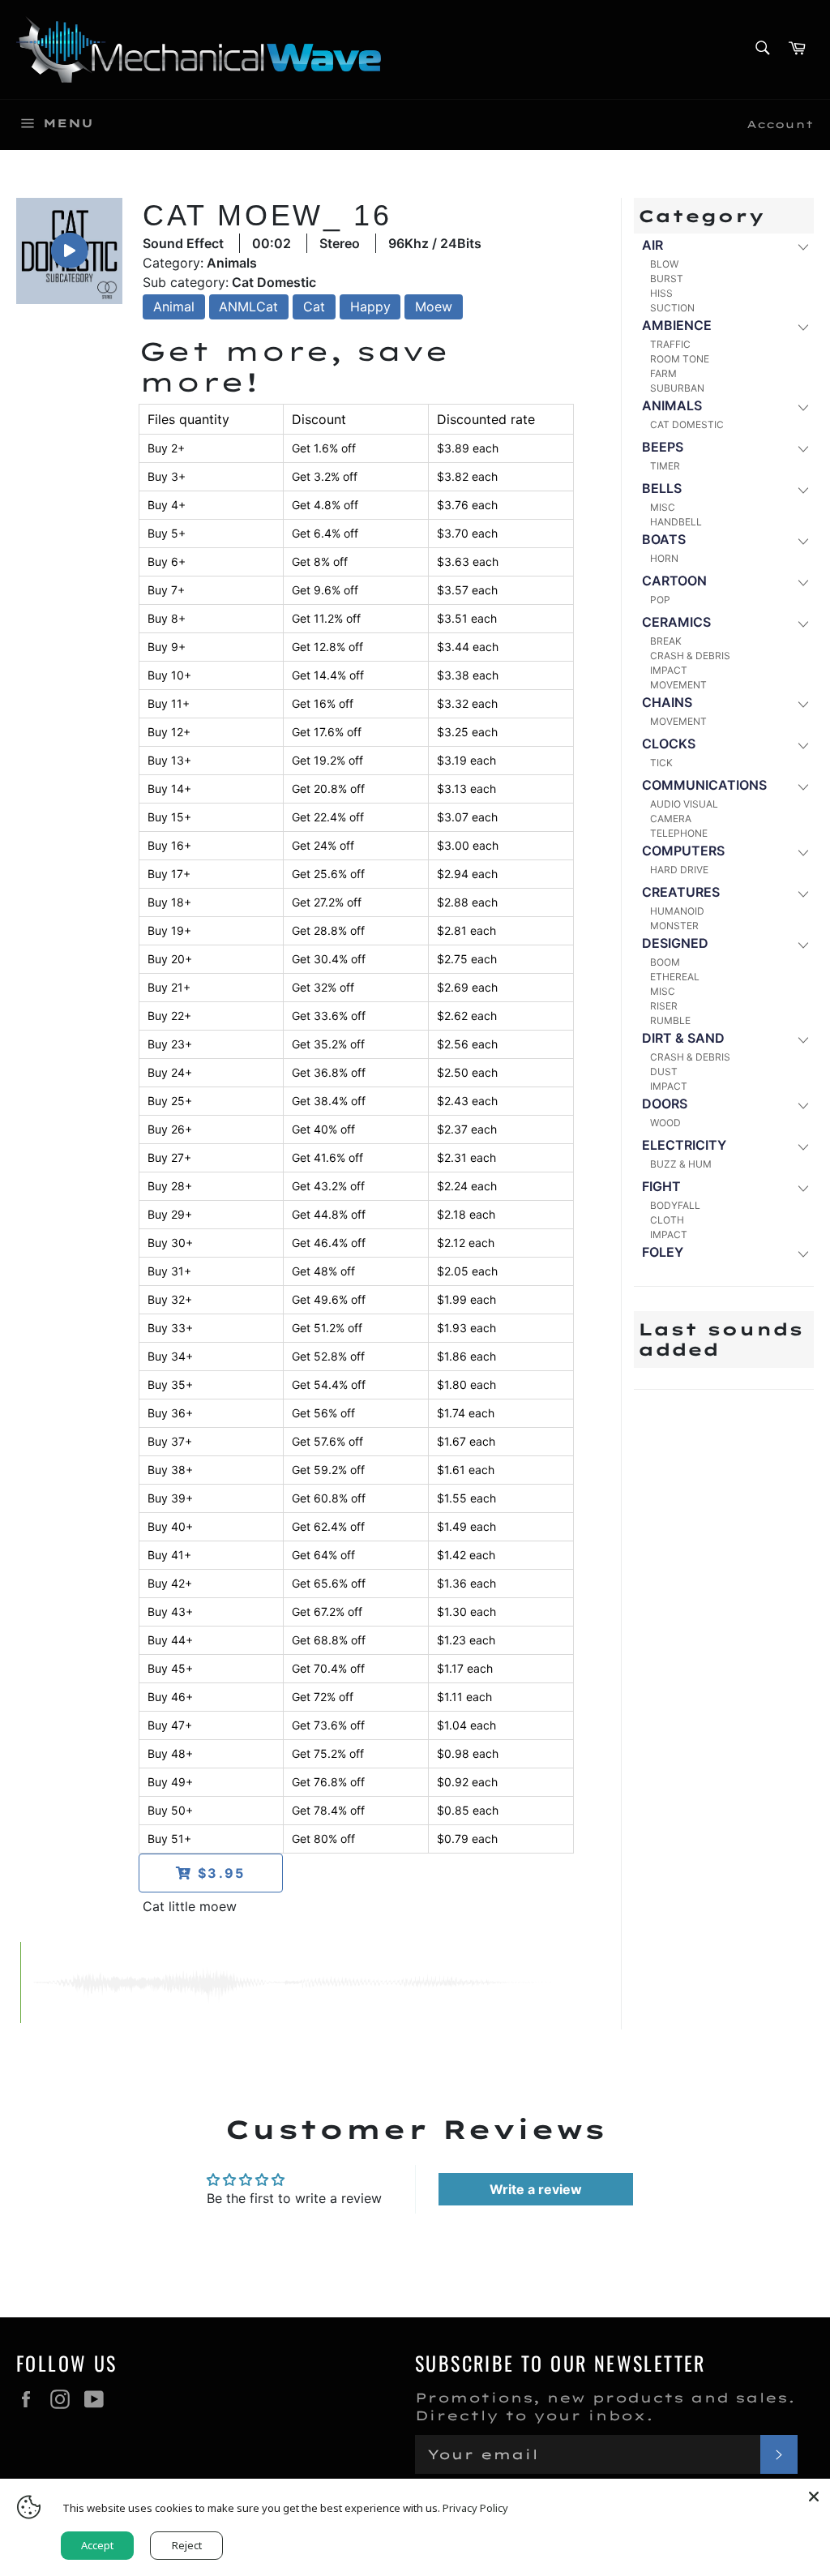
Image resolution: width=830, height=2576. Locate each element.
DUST (664, 1072)
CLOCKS (669, 744)
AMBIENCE (677, 325)
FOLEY (663, 1252)
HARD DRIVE (679, 870)
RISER (664, 1006)
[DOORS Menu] (802, 1105)
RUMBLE (670, 1020)
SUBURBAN (677, 388)
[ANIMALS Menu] (802, 407)
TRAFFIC (670, 344)
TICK (661, 763)
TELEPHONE (679, 833)
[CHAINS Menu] (802, 703)
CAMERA (671, 819)
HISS (661, 293)
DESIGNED (675, 943)
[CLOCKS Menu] (802, 745)
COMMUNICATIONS (704, 785)
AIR (652, 245)
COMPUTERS (683, 851)
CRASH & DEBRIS (690, 656)
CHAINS (667, 702)
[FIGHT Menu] (802, 1187)
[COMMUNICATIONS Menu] (802, 786)
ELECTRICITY (684, 1145)
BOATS (664, 539)
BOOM (665, 962)
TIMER (665, 466)
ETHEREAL (675, 977)
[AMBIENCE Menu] (802, 326)
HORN (664, 558)
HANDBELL (676, 522)
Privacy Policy (475, 2508)
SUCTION (672, 308)
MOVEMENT (678, 685)
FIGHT (661, 1186)
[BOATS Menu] (802, 540)
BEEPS (663, 447)
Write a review (536, 2189)
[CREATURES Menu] (802, 893)
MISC (663, 507)
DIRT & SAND (683, 1038)
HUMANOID (677, 911)
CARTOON (674, 581)
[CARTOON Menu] (802, 582)
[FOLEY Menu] (802, 1253)
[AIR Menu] (802, 246)
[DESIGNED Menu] (802, 944)
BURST (667, 279)
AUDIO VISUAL (684, 804)
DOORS (665, 1104)
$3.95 (219, 1873)
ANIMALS (672, 405)
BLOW (664, 264)
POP (660, 600)
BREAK (666, 641)
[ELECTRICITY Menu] (802, 1146)
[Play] (69, 251)
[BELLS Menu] (802, 489)
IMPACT (669, 670)
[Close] (814, 2495)
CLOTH (667, 1220)
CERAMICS (676, 622)
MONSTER (674, 926)
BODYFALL (675, 1205)
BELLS (662, 488)
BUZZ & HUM (681, 1164)
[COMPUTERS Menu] (802, 852)
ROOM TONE (680, 359)
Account (780, 124)
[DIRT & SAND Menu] (802, 1039)
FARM (663, 373)
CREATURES (681, 892)
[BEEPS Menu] (802, 448)
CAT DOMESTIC (687, 424)
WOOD (665, 1123)
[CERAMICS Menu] (802, 623)
